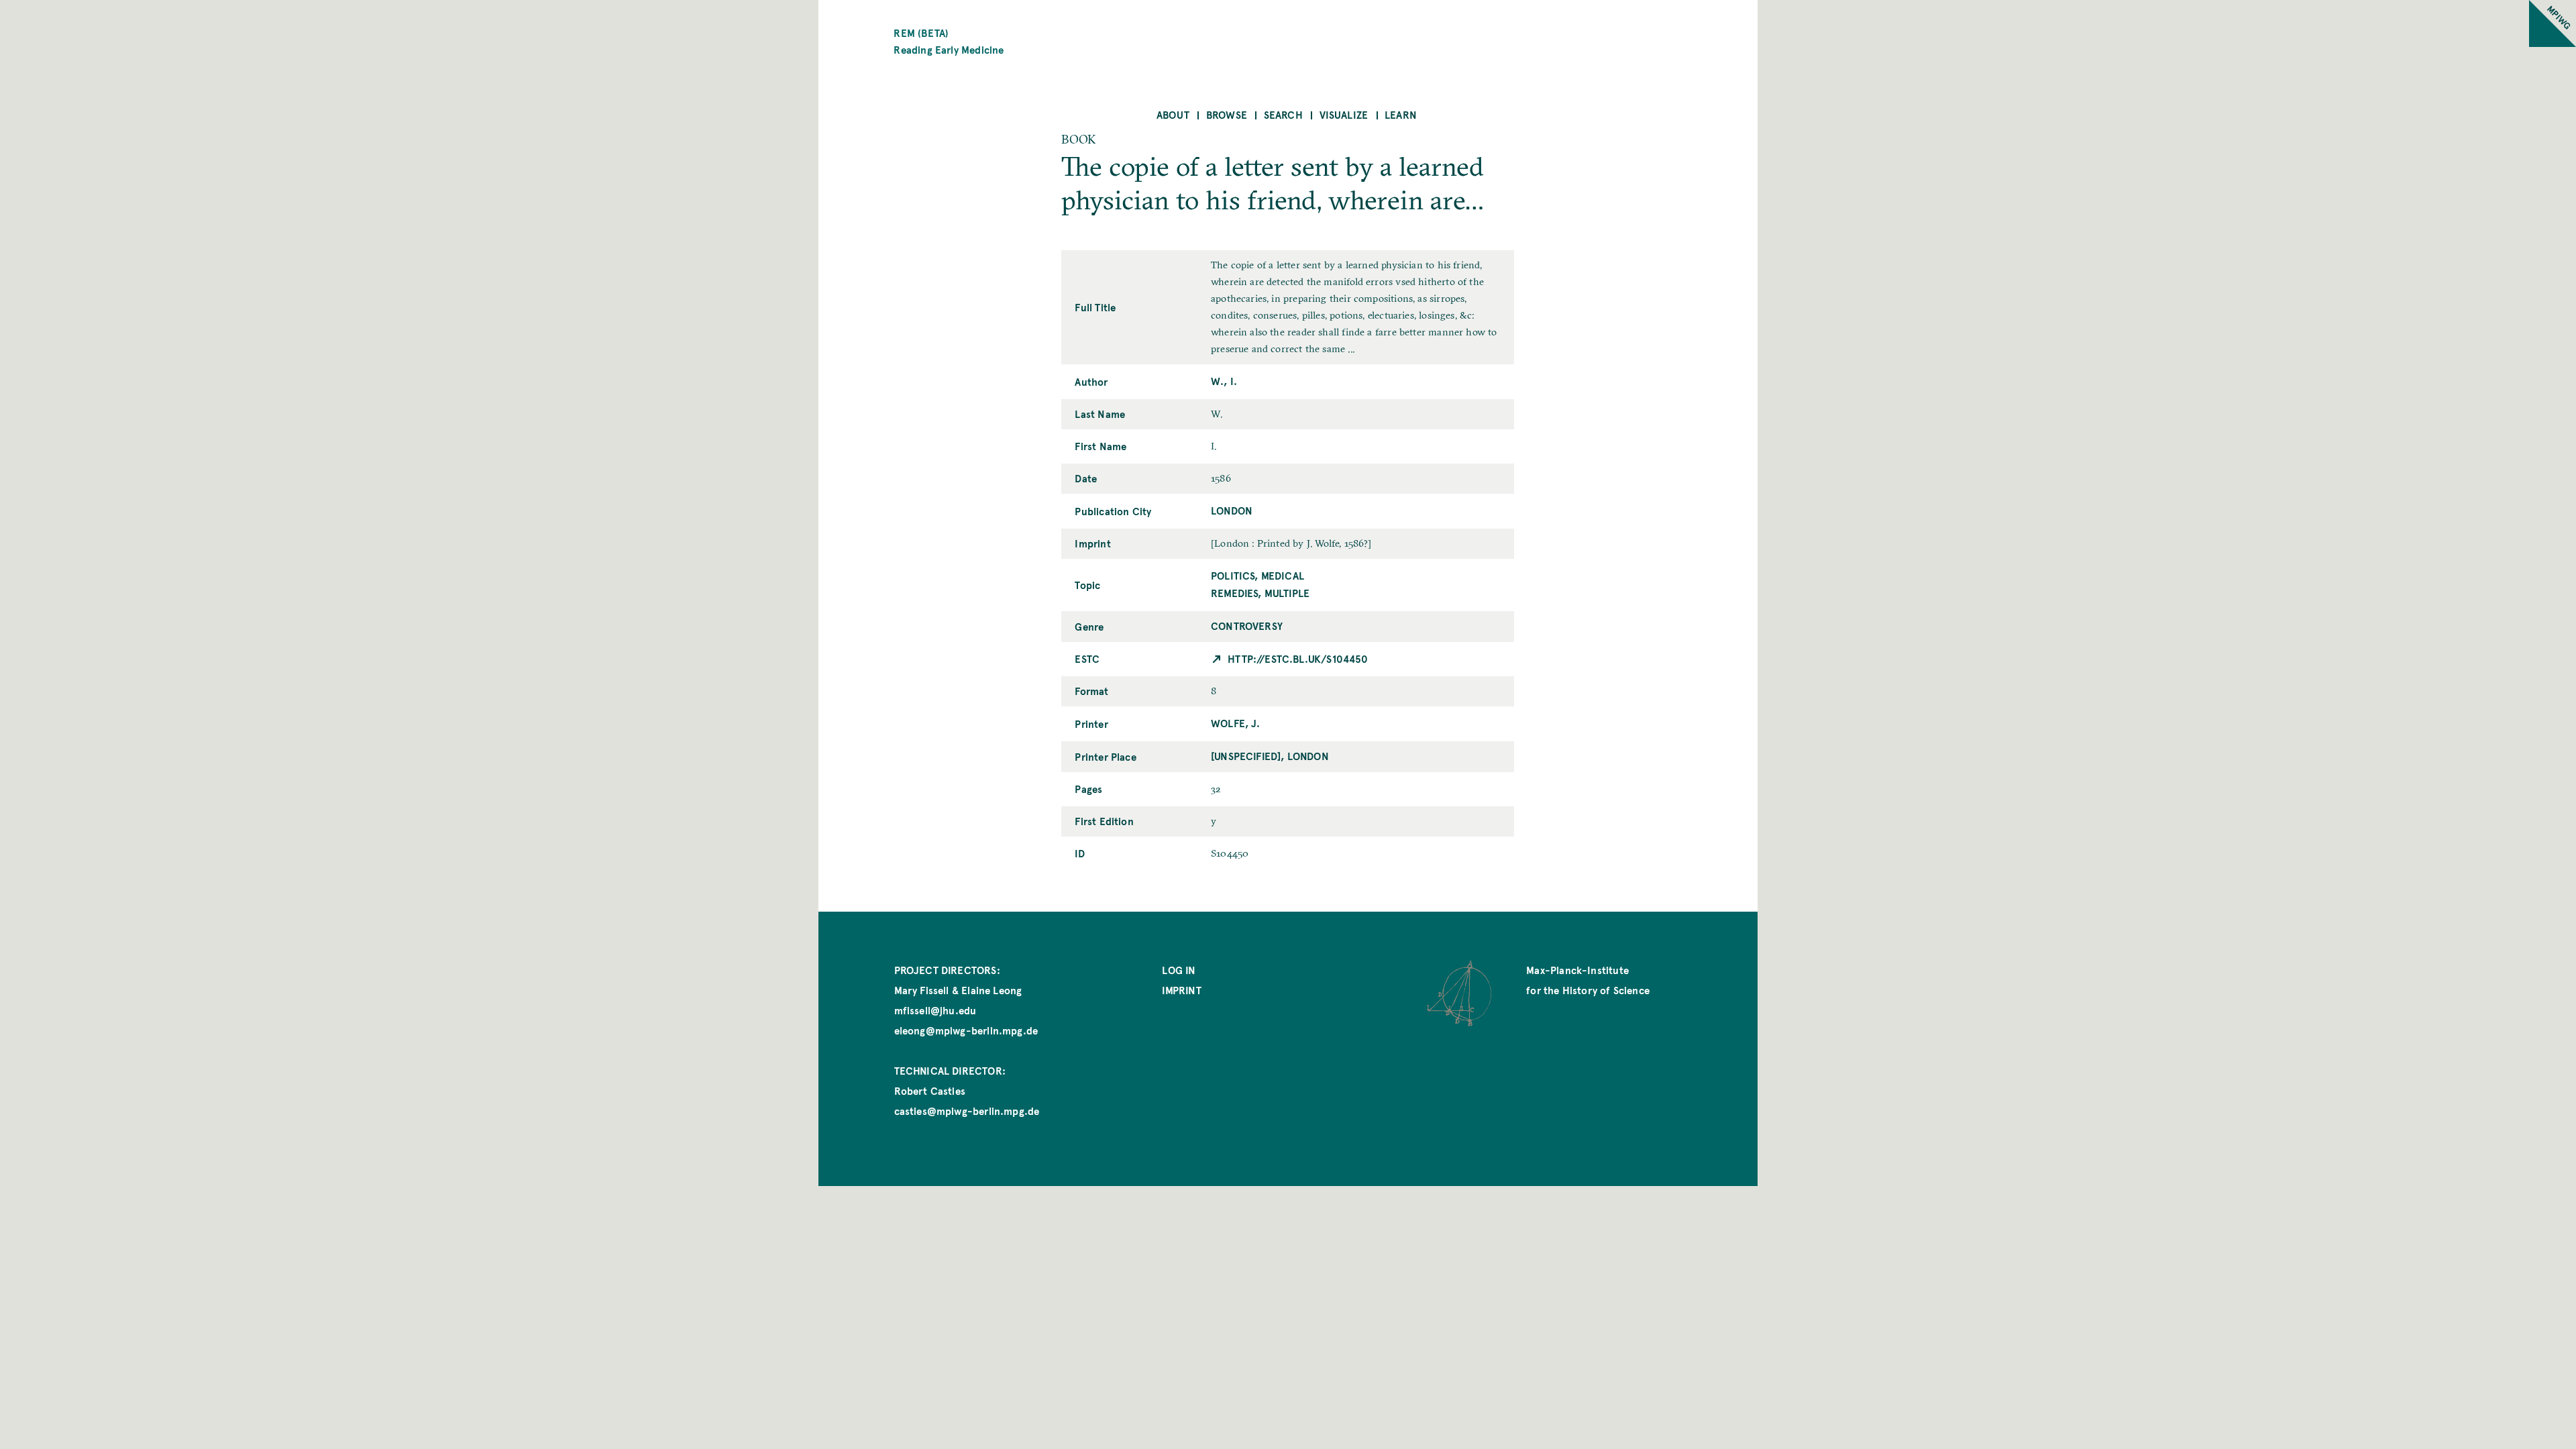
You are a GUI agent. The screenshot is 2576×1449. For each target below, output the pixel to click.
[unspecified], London (1270, 756)
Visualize (1344, 114)
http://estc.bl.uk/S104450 (1298, 658)
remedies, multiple (1260, 593)
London (1232, 510)
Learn (1401, 114)
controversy (1247, 626)
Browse (1227, 114)
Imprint (1181, 990)
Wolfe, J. (1236, 723)
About (1173, 114)
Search (1283, 114)
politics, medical (1257, 575)
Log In (1179, 970)
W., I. (1224, 381)
